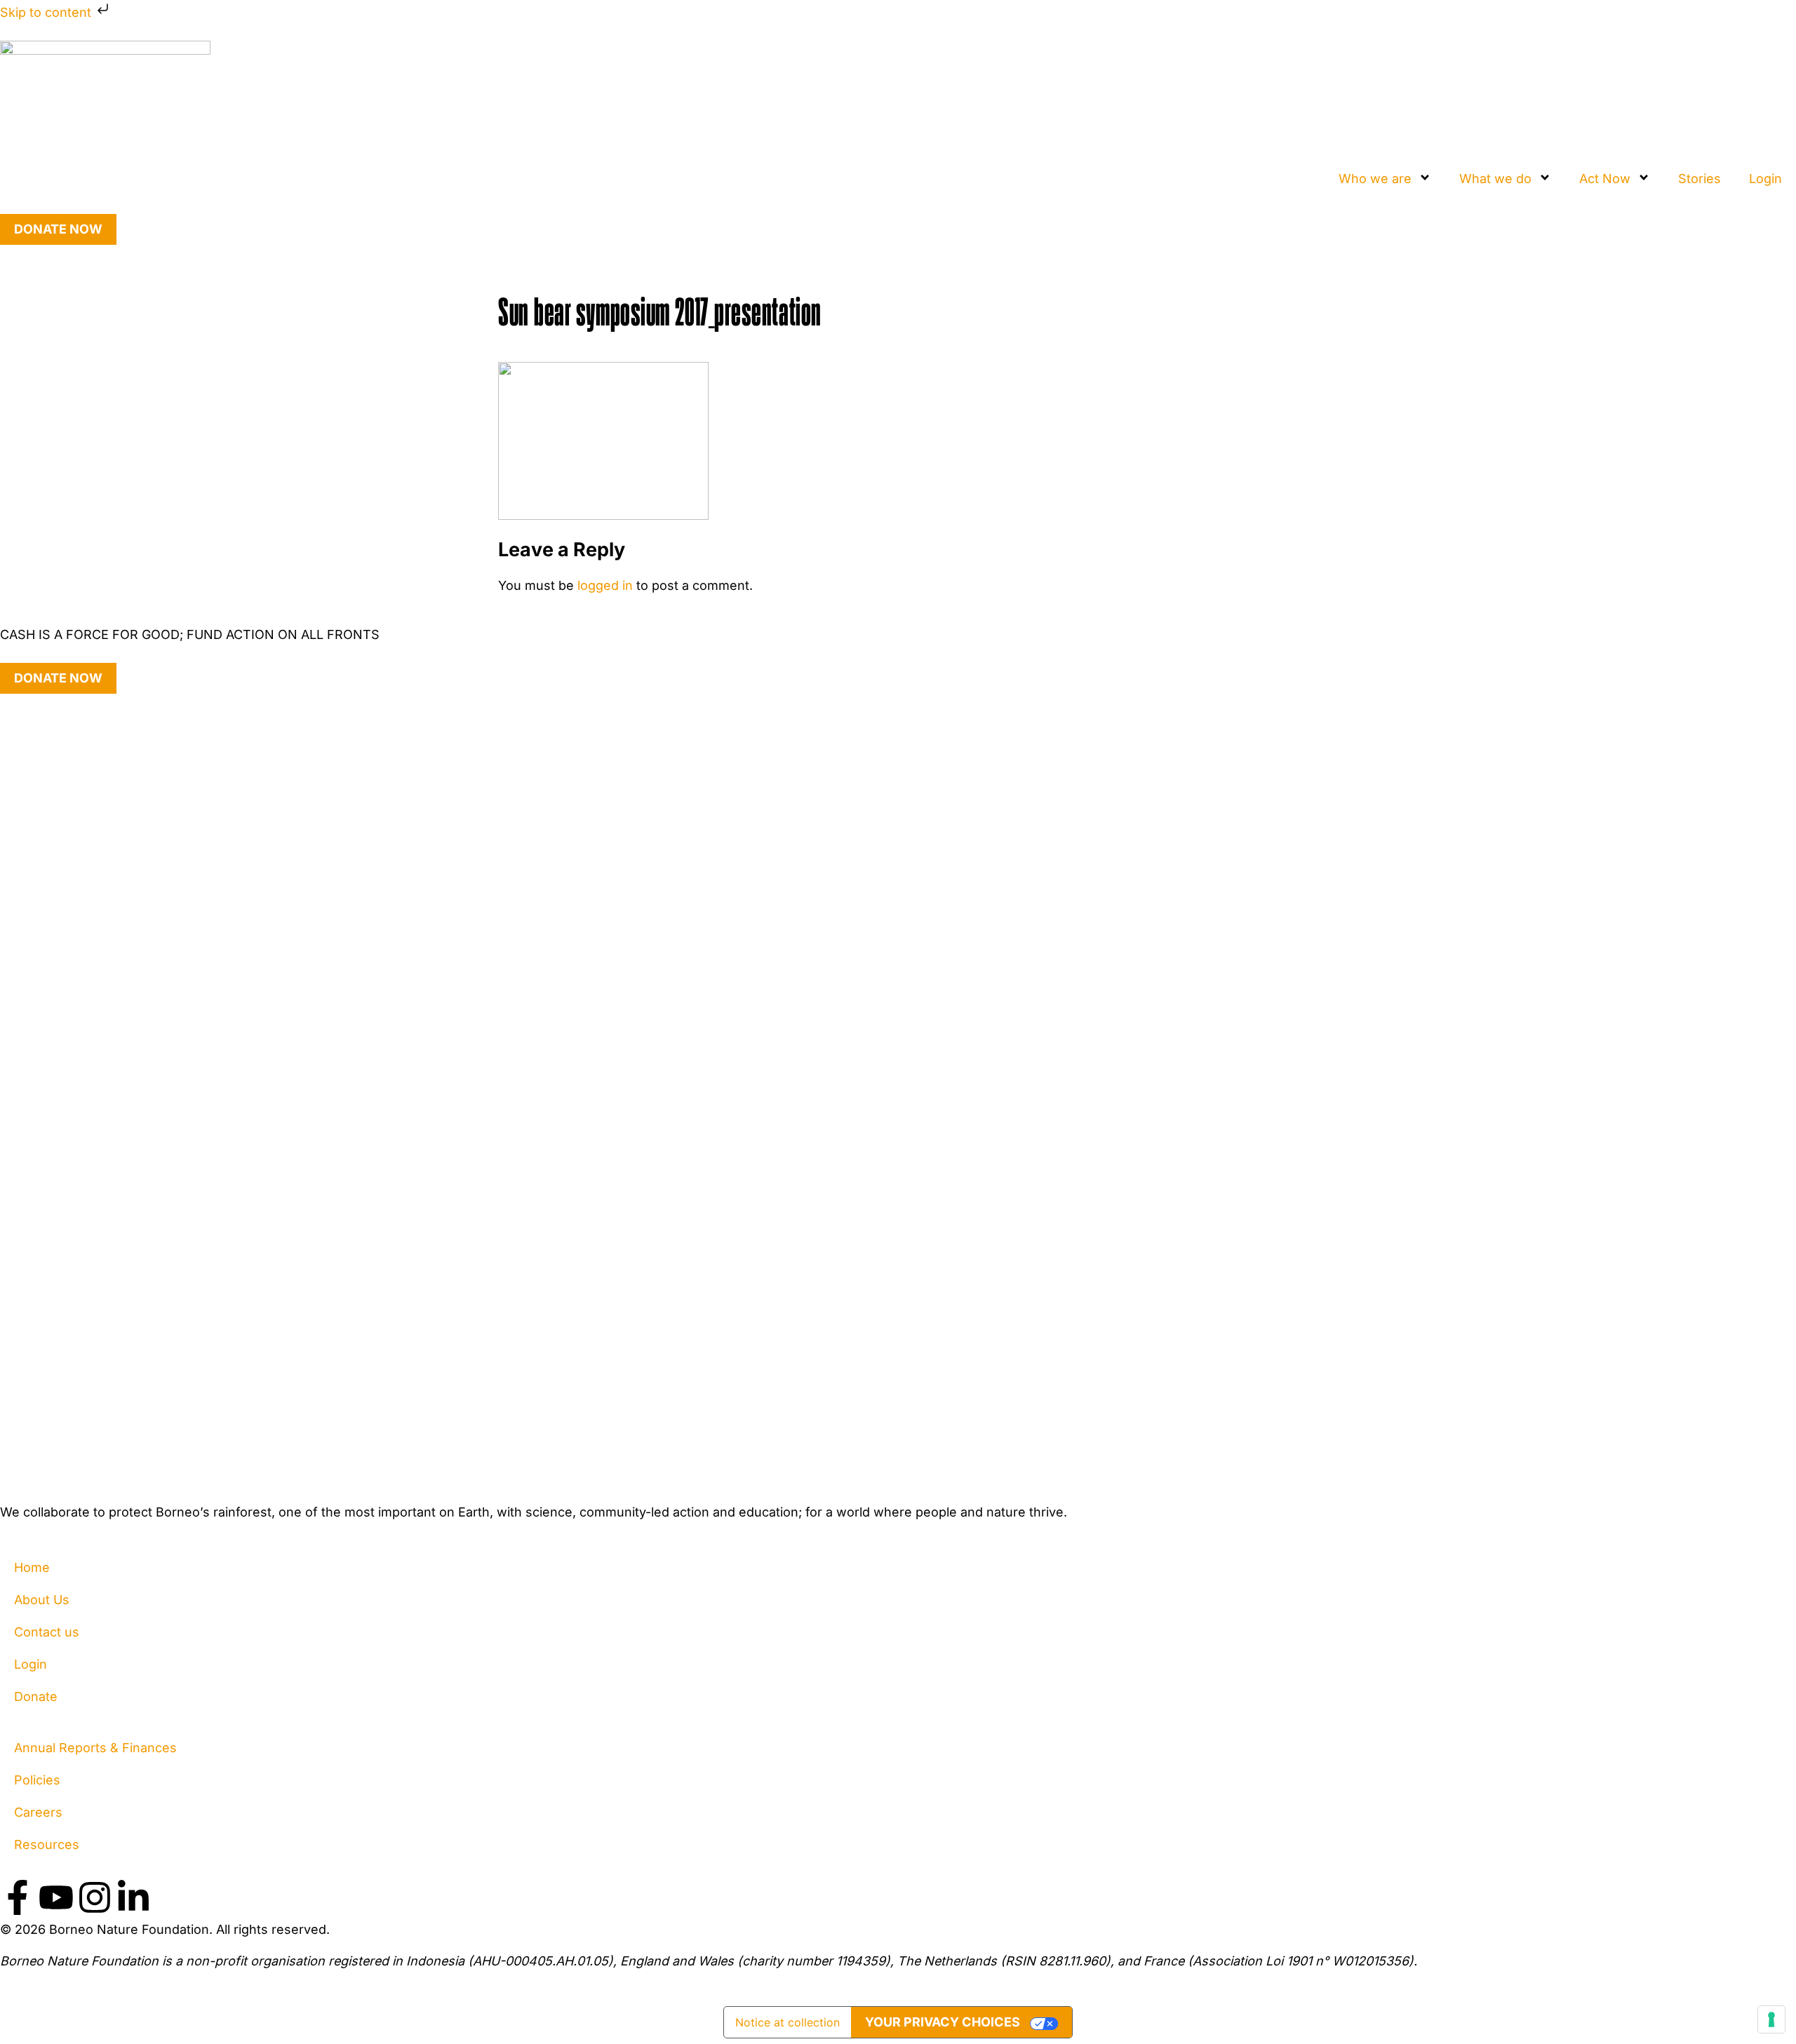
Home (32, 1567)
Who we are (1375, 179)
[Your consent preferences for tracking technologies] (1771, 2019)
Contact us (47, 1632)
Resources (47, 1844)
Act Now (1605, 179)
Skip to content (47, 12)
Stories (1700, 179)
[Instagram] (95, 1897)
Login (1765, 179)
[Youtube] (56, 1897)
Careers (38, 1812)
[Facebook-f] (18, 1897)
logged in (605, 585)
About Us (42, 1600)
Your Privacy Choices (943, 2022)
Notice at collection (788, 2022)
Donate (36, 1696)
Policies (37, 1780)
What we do (1495, 179)
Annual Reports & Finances (95, 1748)
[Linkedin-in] (133, 1897)
